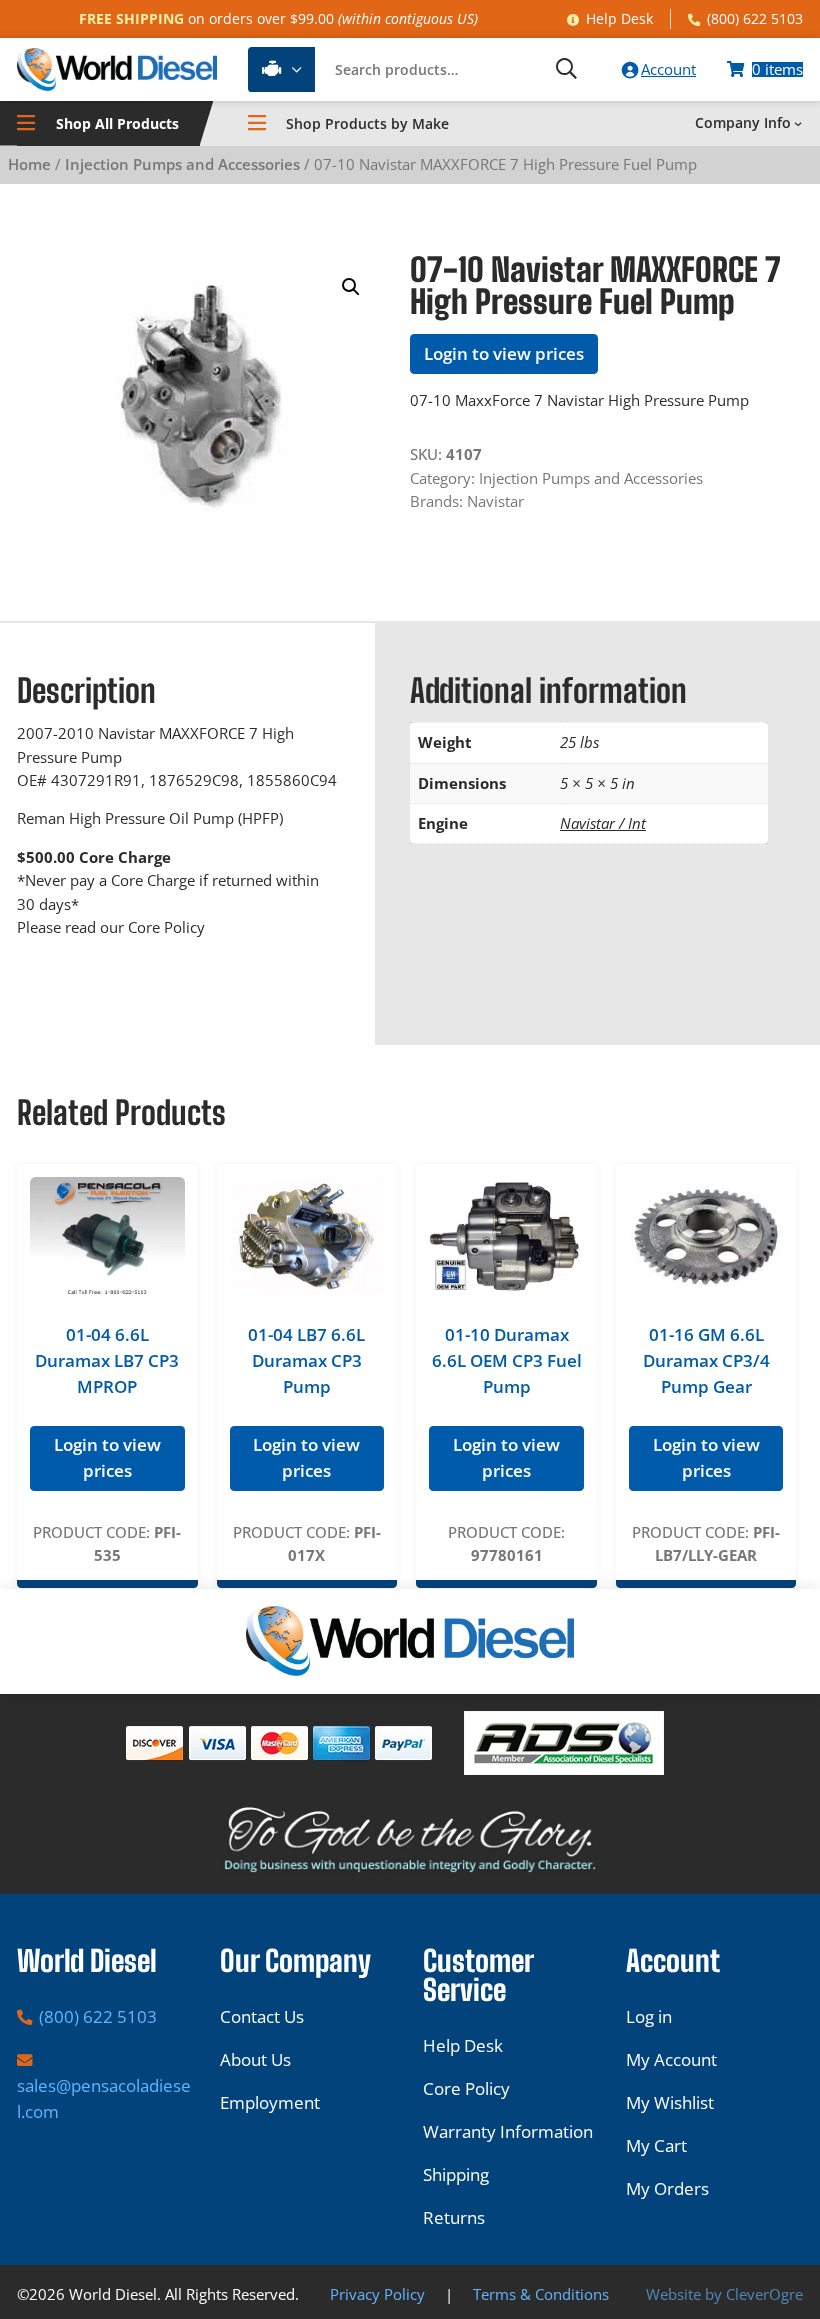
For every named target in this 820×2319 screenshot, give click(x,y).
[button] (351, 287)
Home (29, 164)
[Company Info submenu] (798, 123)
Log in (649, 2016)
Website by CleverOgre (724, 2294)
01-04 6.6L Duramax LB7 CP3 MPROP (107, 1360)
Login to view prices (504, 353)
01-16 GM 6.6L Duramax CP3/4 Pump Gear (706, 1360)
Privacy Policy (377, 2294)
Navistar (495, 501)
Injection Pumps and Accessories (182, 164)
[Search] (566, 69)
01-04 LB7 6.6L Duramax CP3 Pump (306, 1360)
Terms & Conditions (541, 2294)
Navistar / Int (603, 823)
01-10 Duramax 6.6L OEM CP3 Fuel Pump (507, 1360)
